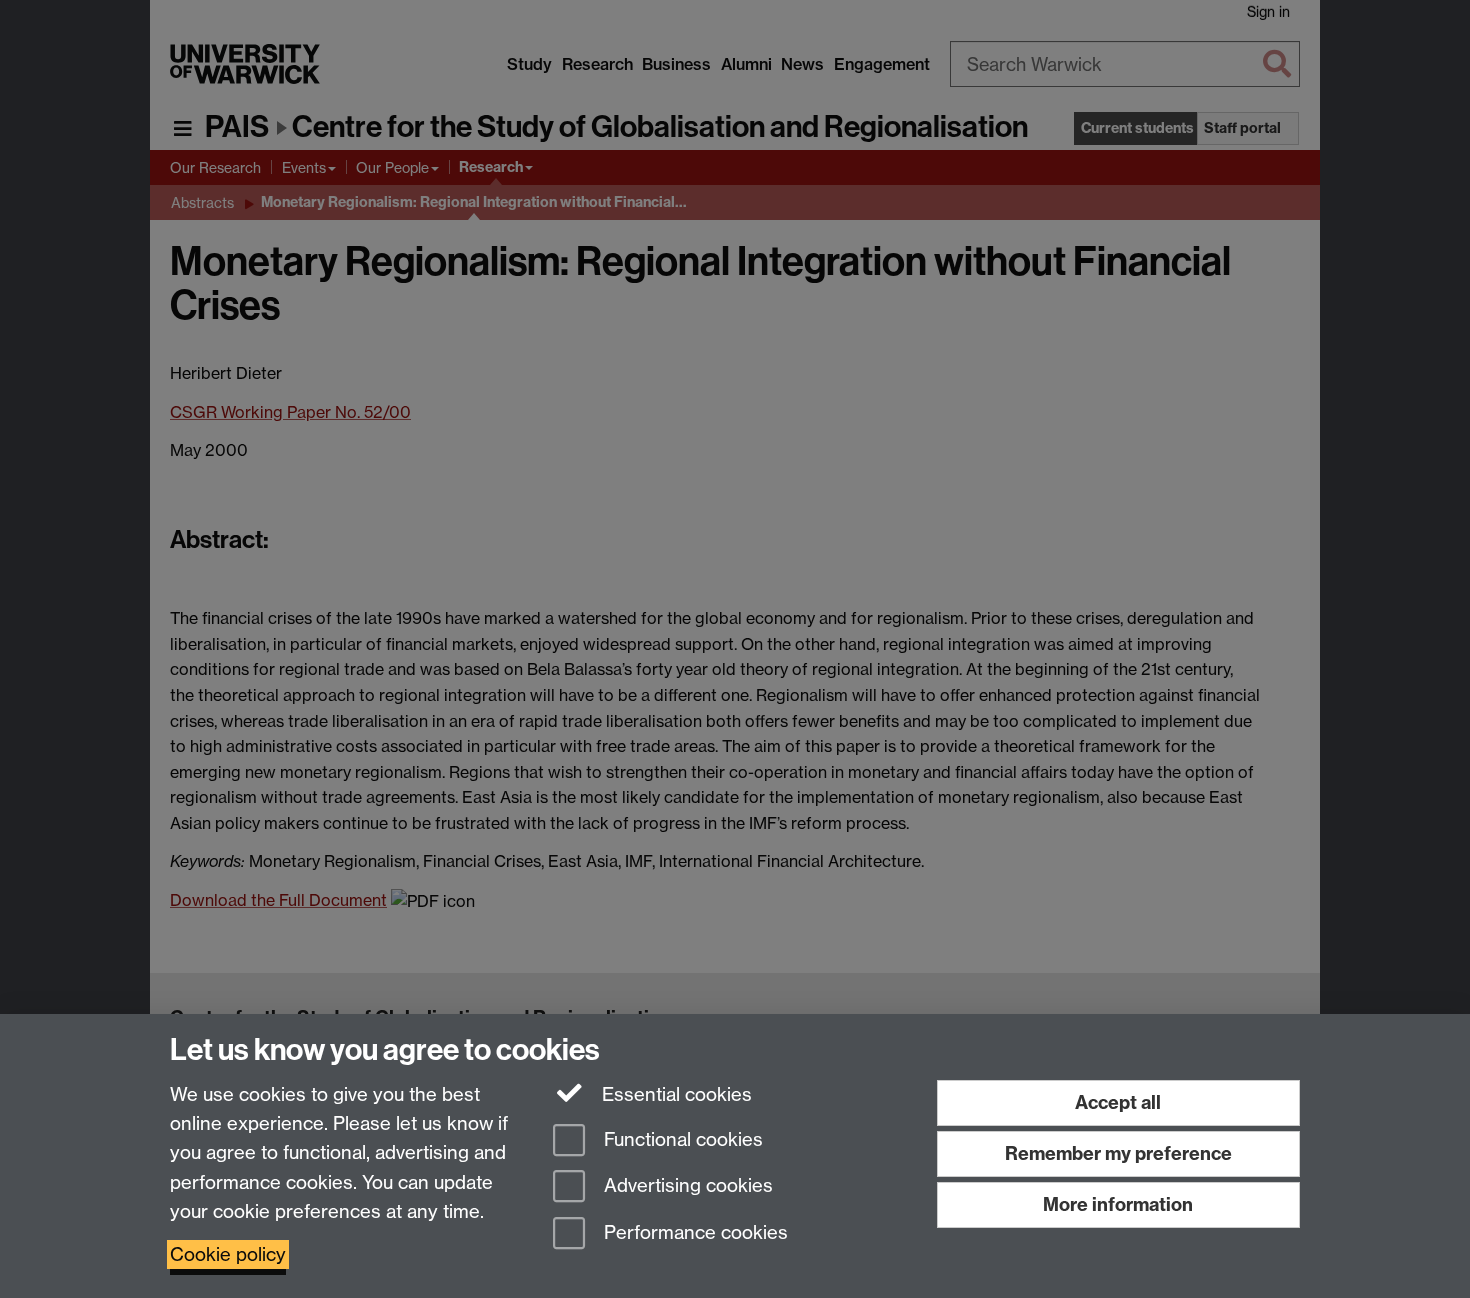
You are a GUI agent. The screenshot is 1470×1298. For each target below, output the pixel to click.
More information (1118, 1204)
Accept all (1118, 1102)
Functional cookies (681, 1139)
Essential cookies (674, 1094)
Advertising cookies (686, 1186)
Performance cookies (693, 1233)
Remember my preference (1118, 1153)
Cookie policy (228, 1254)
